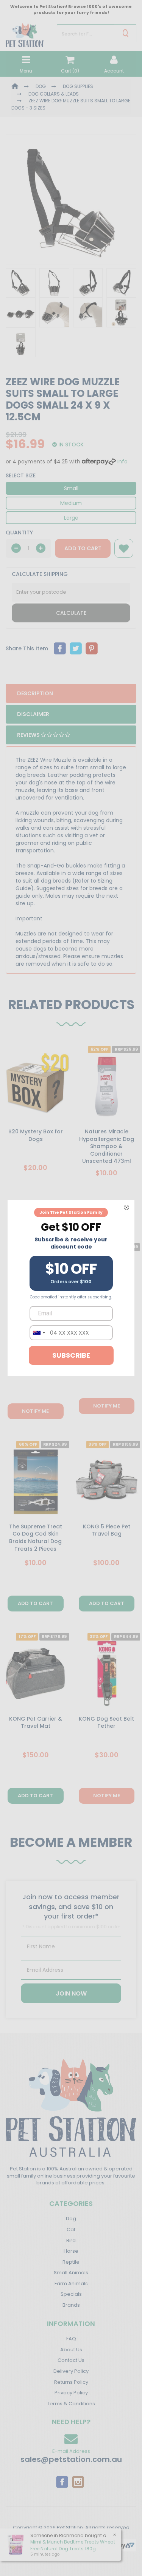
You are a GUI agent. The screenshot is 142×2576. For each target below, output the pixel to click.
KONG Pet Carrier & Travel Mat (36, 1722)
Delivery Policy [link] (71, 2371)
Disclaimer (33, 714)
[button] (124, 548)
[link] (62, 2482)
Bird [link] (71, 2240)
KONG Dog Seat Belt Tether (106, 1722)
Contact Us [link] (71, 2360)
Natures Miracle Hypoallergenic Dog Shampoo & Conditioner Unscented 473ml (107, 1146)
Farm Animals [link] (71, 2284)
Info (122, 461)
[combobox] (39, 1333)
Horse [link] (71, 2251)
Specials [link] (71, 2294)
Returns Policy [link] (71, 2382)
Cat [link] (71, 2229)
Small (71, 488)
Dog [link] (71, 2219)
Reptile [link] (71, 2262)
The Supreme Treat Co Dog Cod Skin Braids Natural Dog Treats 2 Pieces (36, 1538)
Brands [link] (71, 2305)
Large (71, 518)
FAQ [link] (71, 2339)
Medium (71, 503)
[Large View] (21, 283)
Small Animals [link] (71, 2273)
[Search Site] (126, 33)
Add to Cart (83, 548)
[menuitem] (60, 648)
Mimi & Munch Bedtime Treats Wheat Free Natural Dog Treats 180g (73, 2545)
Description (35, 693)
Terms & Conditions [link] (71, 2404)
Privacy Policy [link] (71, 2393)
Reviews (29, 735)
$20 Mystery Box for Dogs (36, 1135)
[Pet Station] (25, 33)
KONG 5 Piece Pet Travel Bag (107, 1530)
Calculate (71, 613)
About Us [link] (71, 2350)
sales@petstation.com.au (71, 2459)
